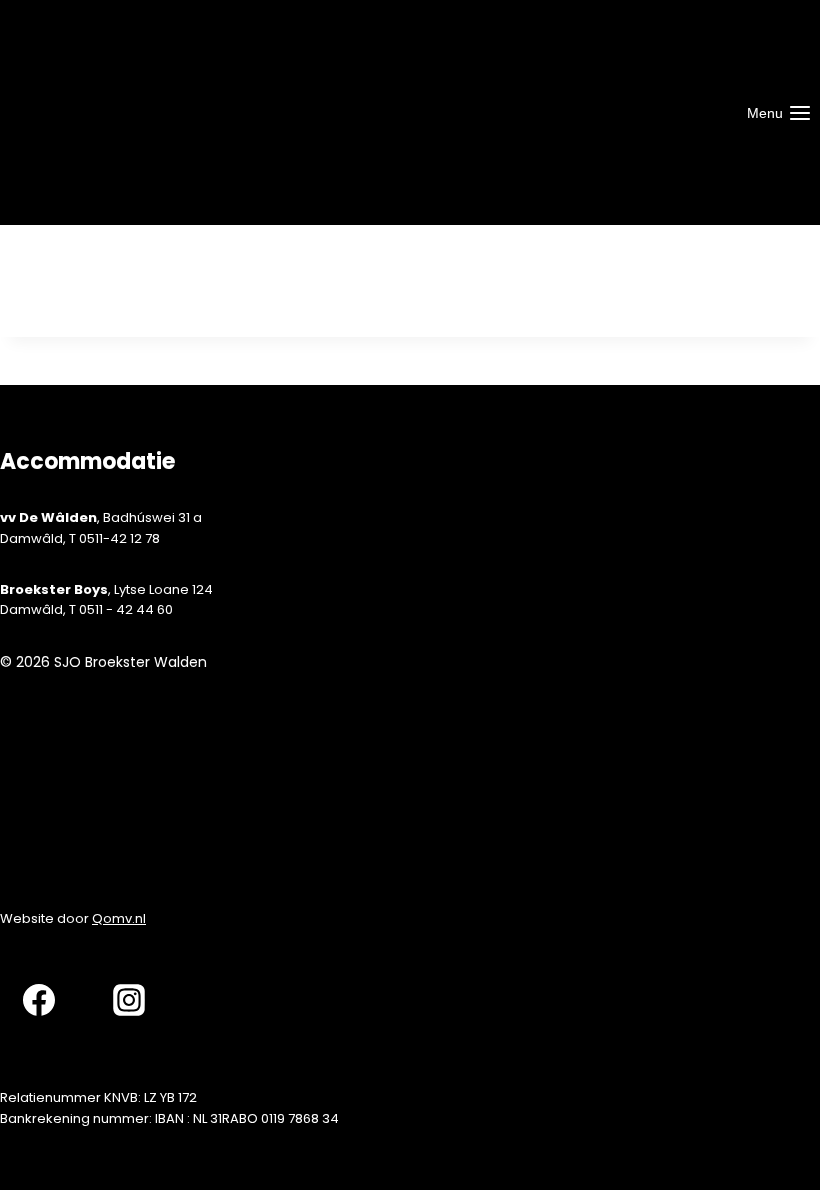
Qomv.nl (119, 918)
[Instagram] (129, 998)
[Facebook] (39, 998)
